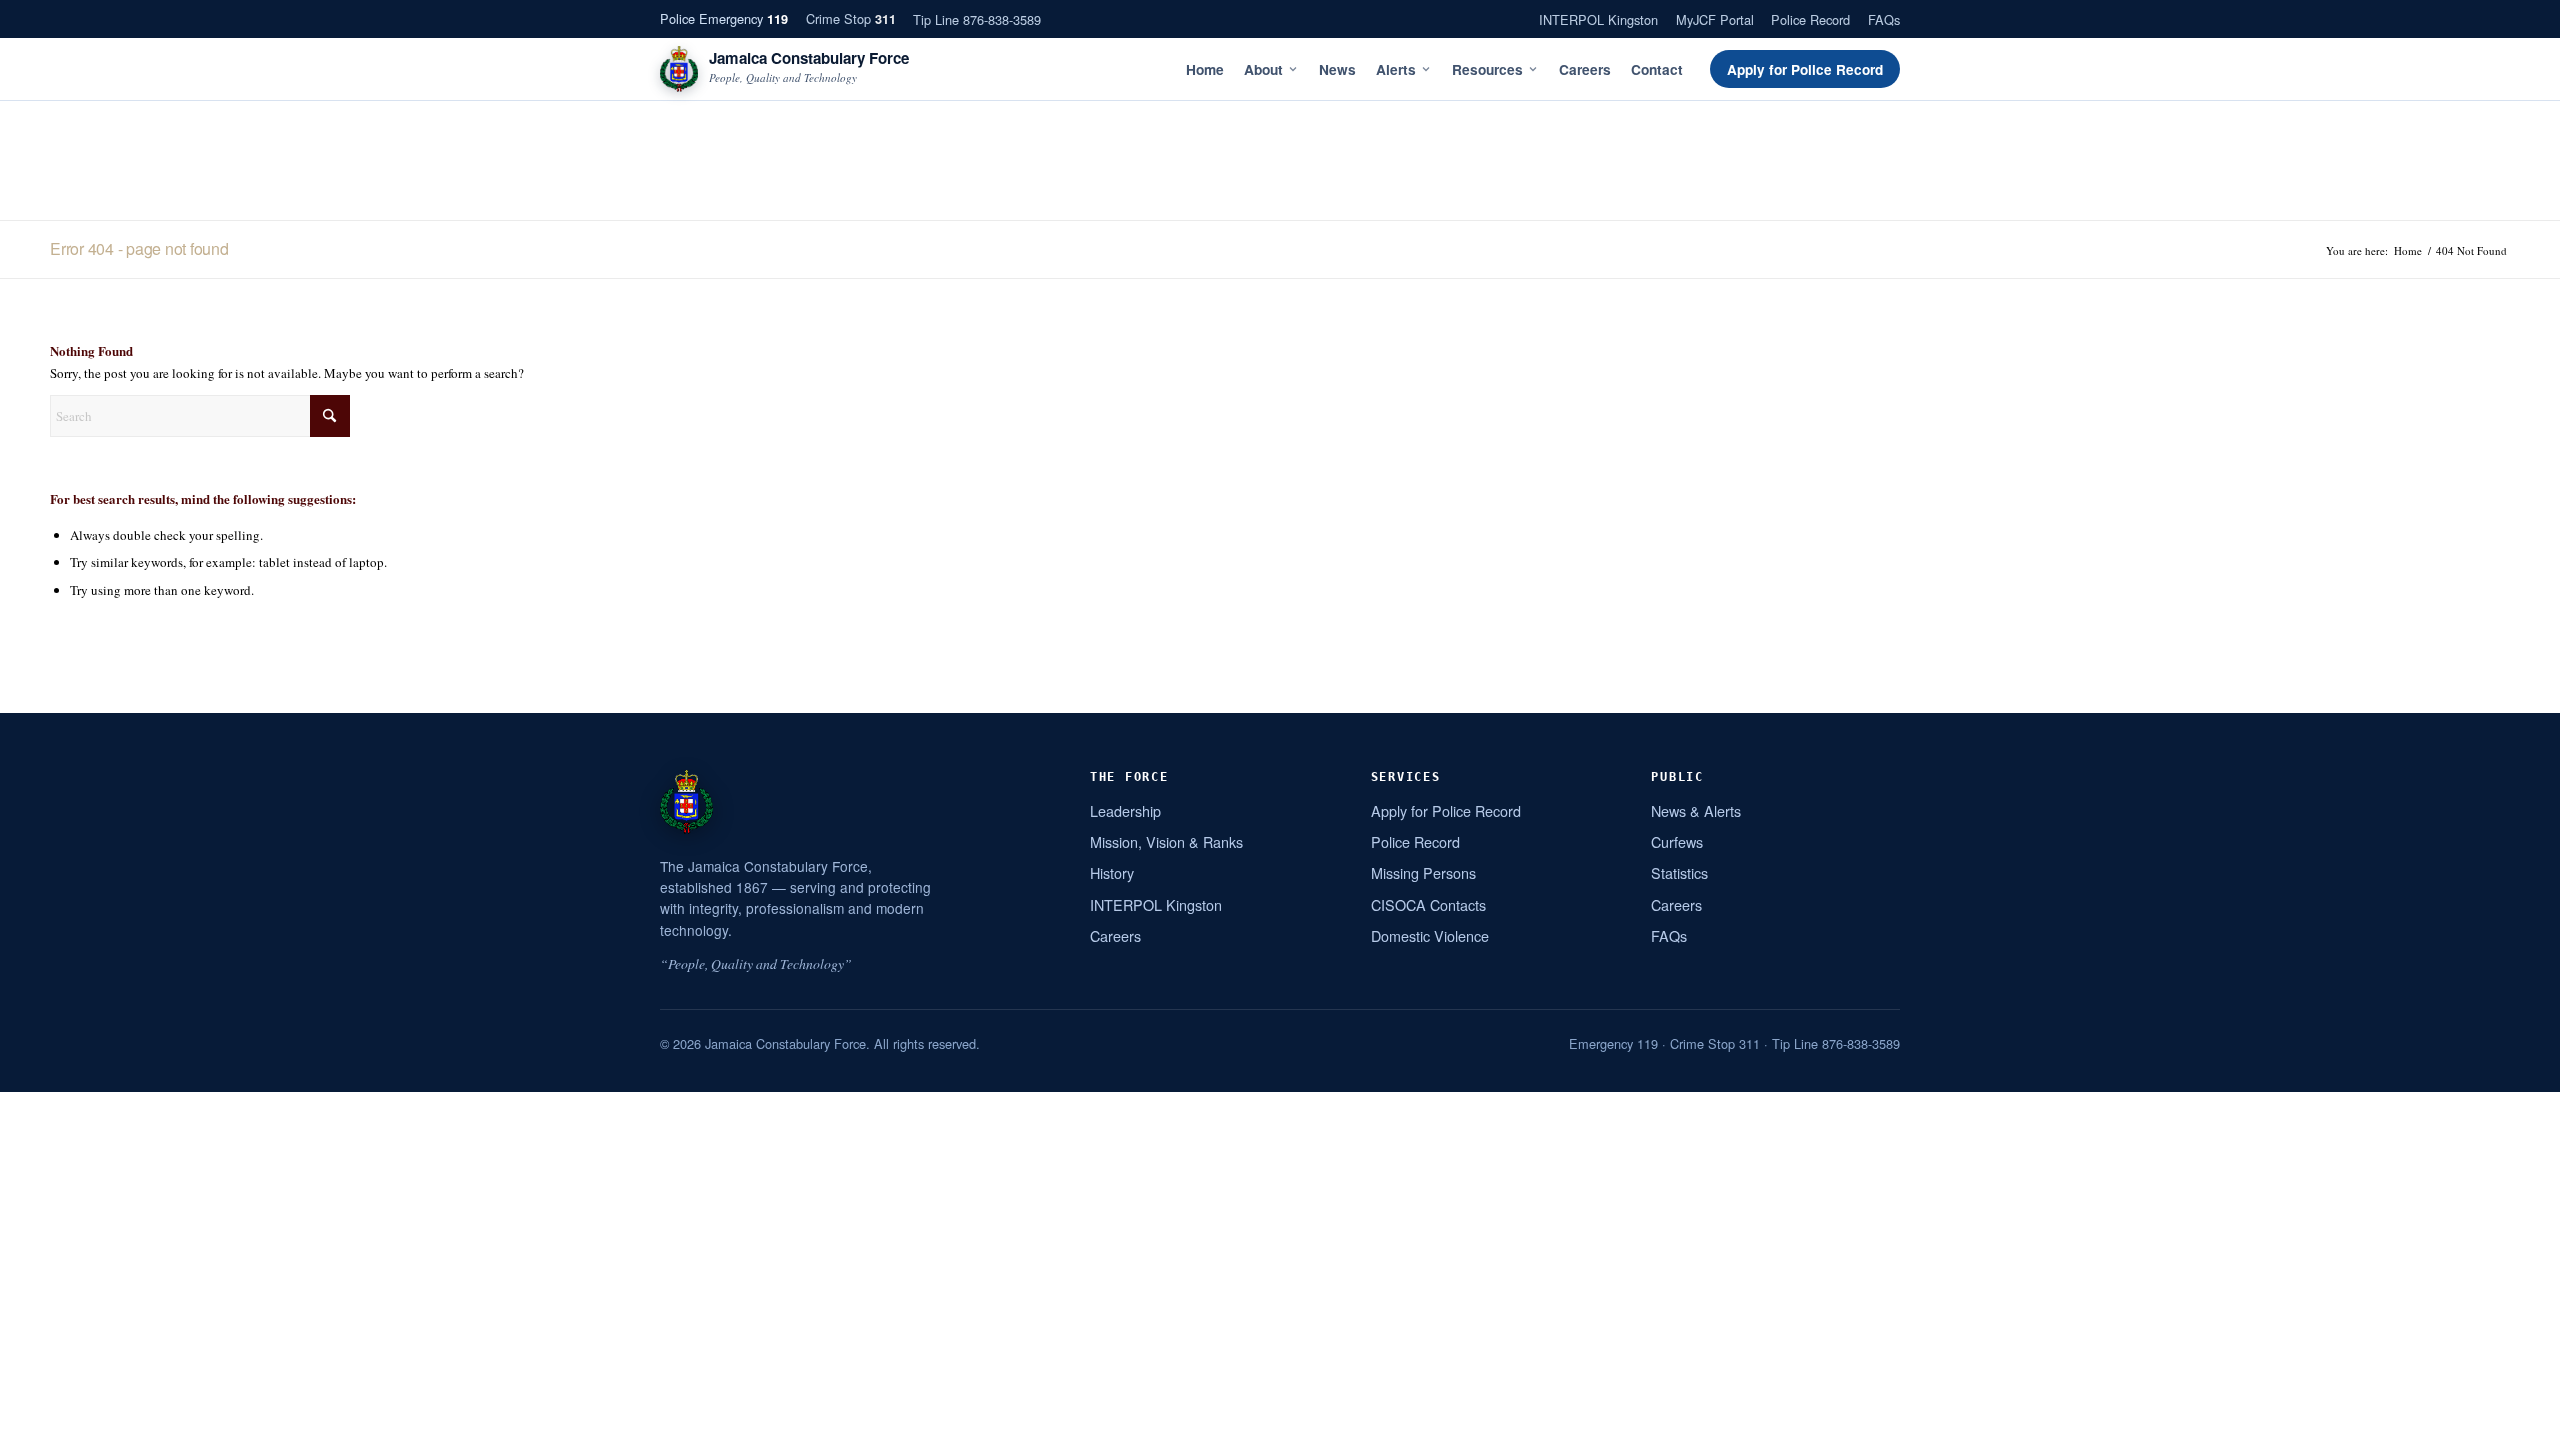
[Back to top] (2519, 1417)
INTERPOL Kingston (1598, 19)
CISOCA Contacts (1428, 904)
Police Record (1810, 19)
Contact (1657, 69)
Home (1205, 69)
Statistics (1679, 872)
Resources (1487, 69)
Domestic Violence (1430, 935)
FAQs (1884, 19)
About (1263, 69)
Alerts (1396, 69)
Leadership (1125, 810)
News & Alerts (1696, 810)
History (1112, 872)
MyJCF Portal (1715, 19)
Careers (1585, 69)
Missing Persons (1423, 872)
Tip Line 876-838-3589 (977, 19)
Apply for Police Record (1805, 69)
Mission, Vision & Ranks (1166, 841)
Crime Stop (851, 18)
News (1337, 69)
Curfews (1677, 841)
